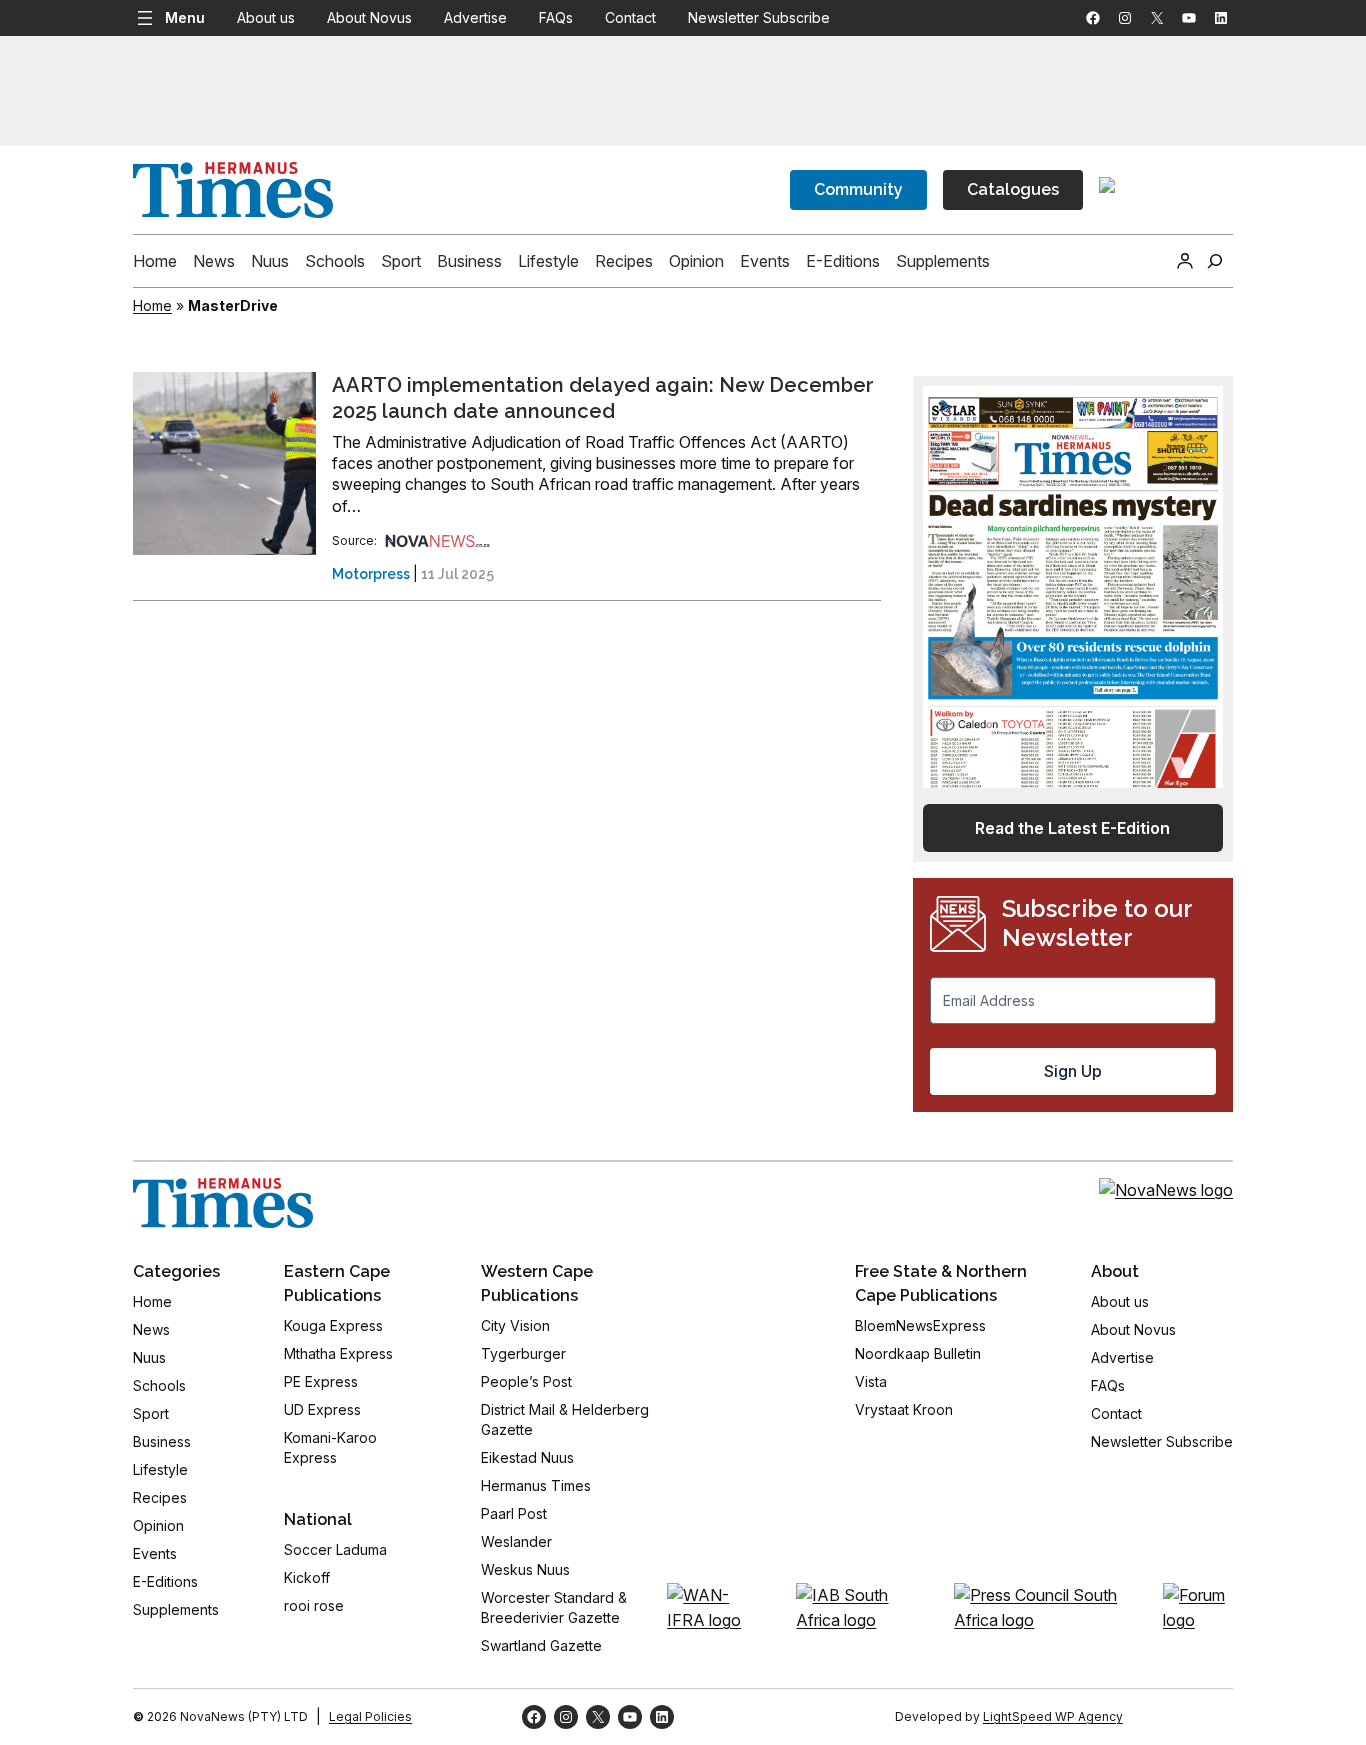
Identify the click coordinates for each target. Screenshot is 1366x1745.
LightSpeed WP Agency (1053, 1716)
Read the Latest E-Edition (1072, 828)
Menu (185, 17)
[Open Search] (1215, 261)
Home (152, 305)
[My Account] (1185, 261)
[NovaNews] (438, 540)
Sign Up (1073, 1071)
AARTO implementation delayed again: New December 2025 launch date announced (603, 398)
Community (858, 189)
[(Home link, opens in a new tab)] (223, 1203)
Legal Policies (370, 1716)
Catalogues (1013, 189)
